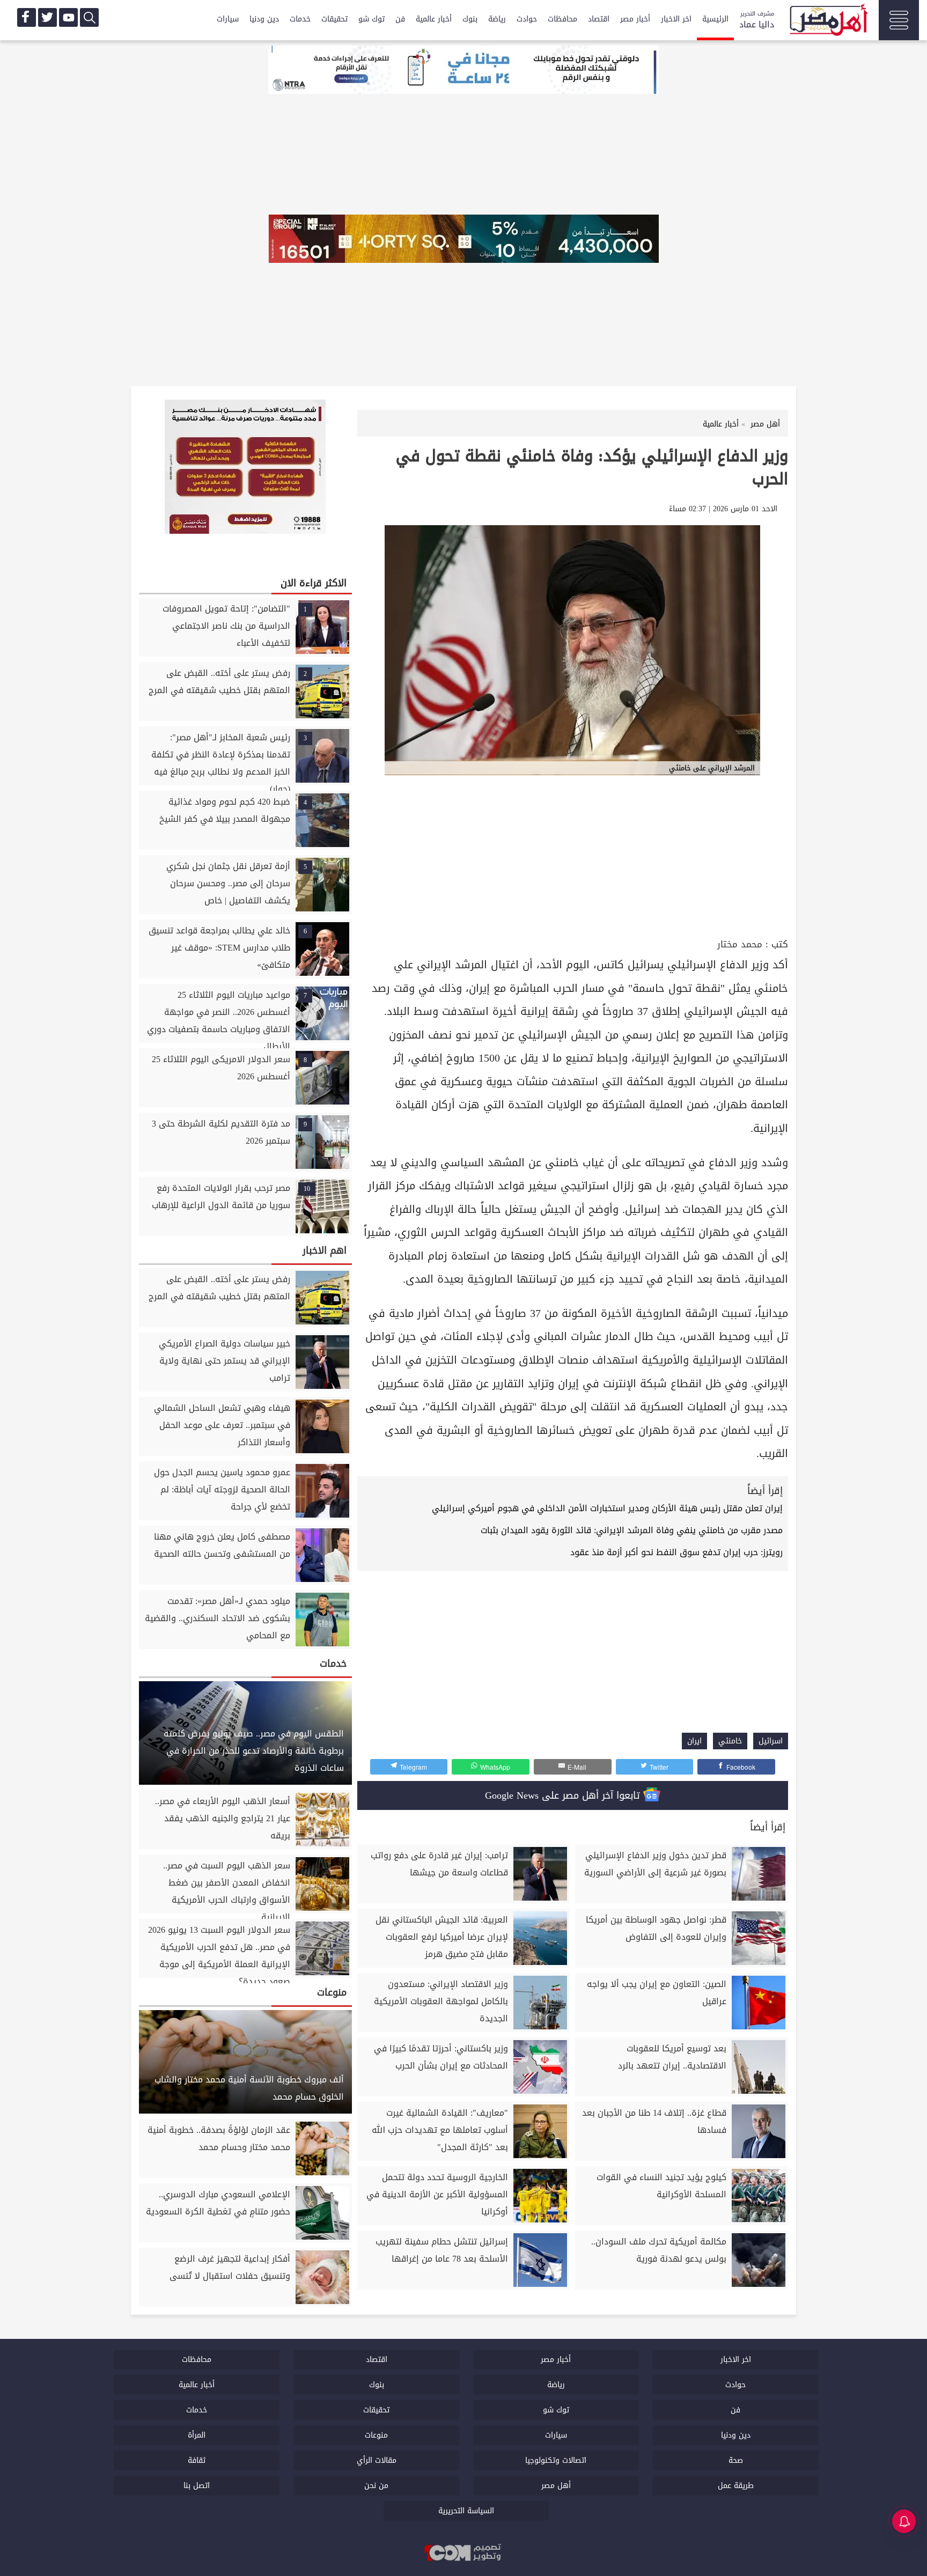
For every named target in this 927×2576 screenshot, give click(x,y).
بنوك (470, 19)
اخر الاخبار (676, 19)
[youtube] (68, 17)
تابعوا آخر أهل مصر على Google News (564, 1795)
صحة (736, 2460)
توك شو (371, 19)
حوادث (527, 19)
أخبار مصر (635, 19)
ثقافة (197, 2460)
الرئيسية (715, 19)
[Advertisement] (573, 855)
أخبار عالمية (434, 19)
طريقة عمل (736, 2486)
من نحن (376, 2486)
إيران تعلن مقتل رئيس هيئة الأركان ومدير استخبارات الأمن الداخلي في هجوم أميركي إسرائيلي (607, 1508)
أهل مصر (556, 2486)
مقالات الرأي (377, 2460)
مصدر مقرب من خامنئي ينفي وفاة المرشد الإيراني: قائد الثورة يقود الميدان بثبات (632, 1530)
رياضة (497, 19)
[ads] (464, 71)
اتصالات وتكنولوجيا (556, 2460)
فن (400, 19)
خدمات (300, 19)
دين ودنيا (264, 19)
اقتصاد (599, 19)
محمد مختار (740, 944)
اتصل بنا (197, 2486)
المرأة (197, 2435)
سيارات (228, 19)
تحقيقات (334, 19)
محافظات (562, 19)
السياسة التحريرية (466, 2511)
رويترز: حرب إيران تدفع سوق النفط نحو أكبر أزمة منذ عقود (676, 1552)
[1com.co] (464, 2553)
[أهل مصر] (828, 21)
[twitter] (47, 17)
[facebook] (27, 17)
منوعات (376, 2435)
